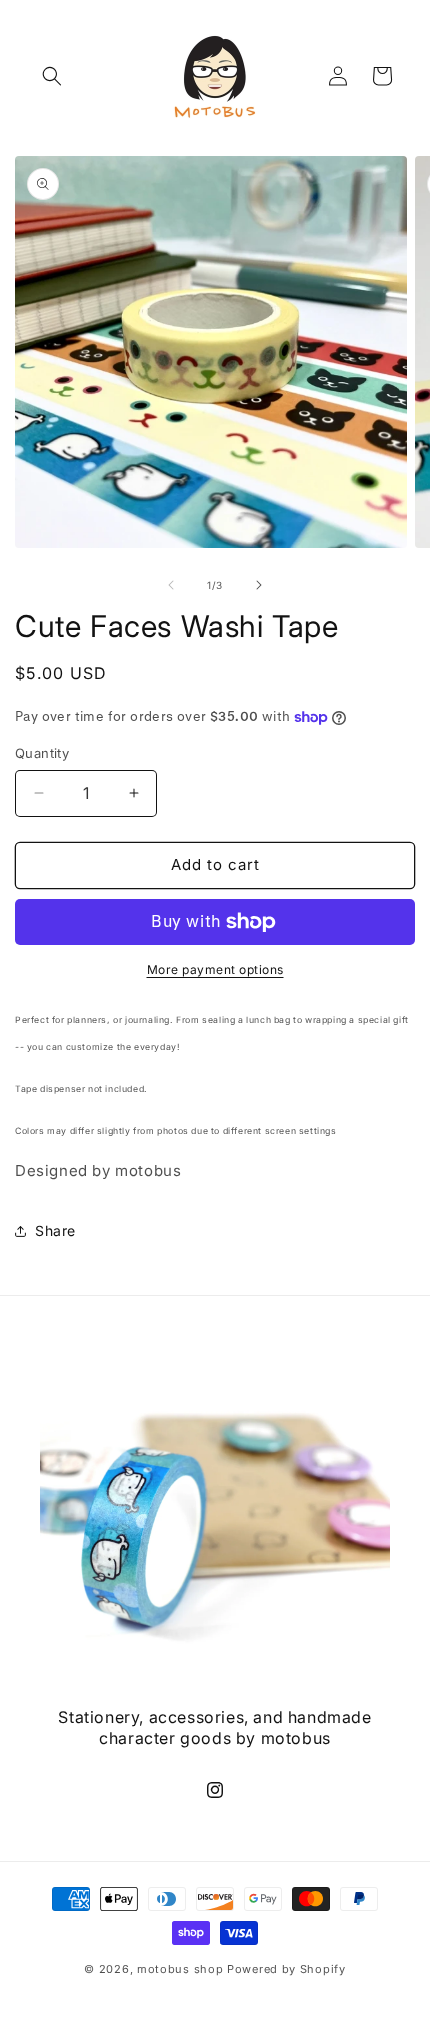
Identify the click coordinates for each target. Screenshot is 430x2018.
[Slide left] (171, 585)
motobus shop (180, 1969)
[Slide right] (259, 585)
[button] (52, 76)
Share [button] (55, 1230)
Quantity (42, 753)
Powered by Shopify (286, 1969)
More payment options (215, 969)
